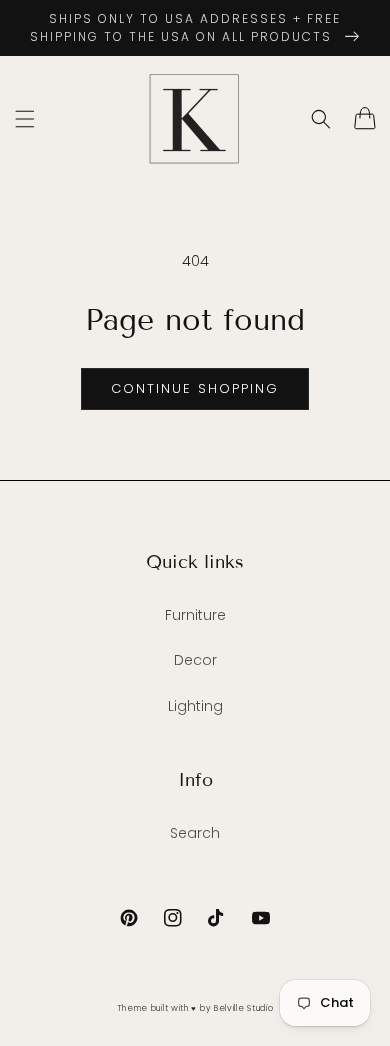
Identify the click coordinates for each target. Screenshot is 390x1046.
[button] (25, 119)
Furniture (195, 615)
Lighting (195, 706)
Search (195, 833)
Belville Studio (244, 1008)
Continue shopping (195, 388)
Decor (195, 660)
